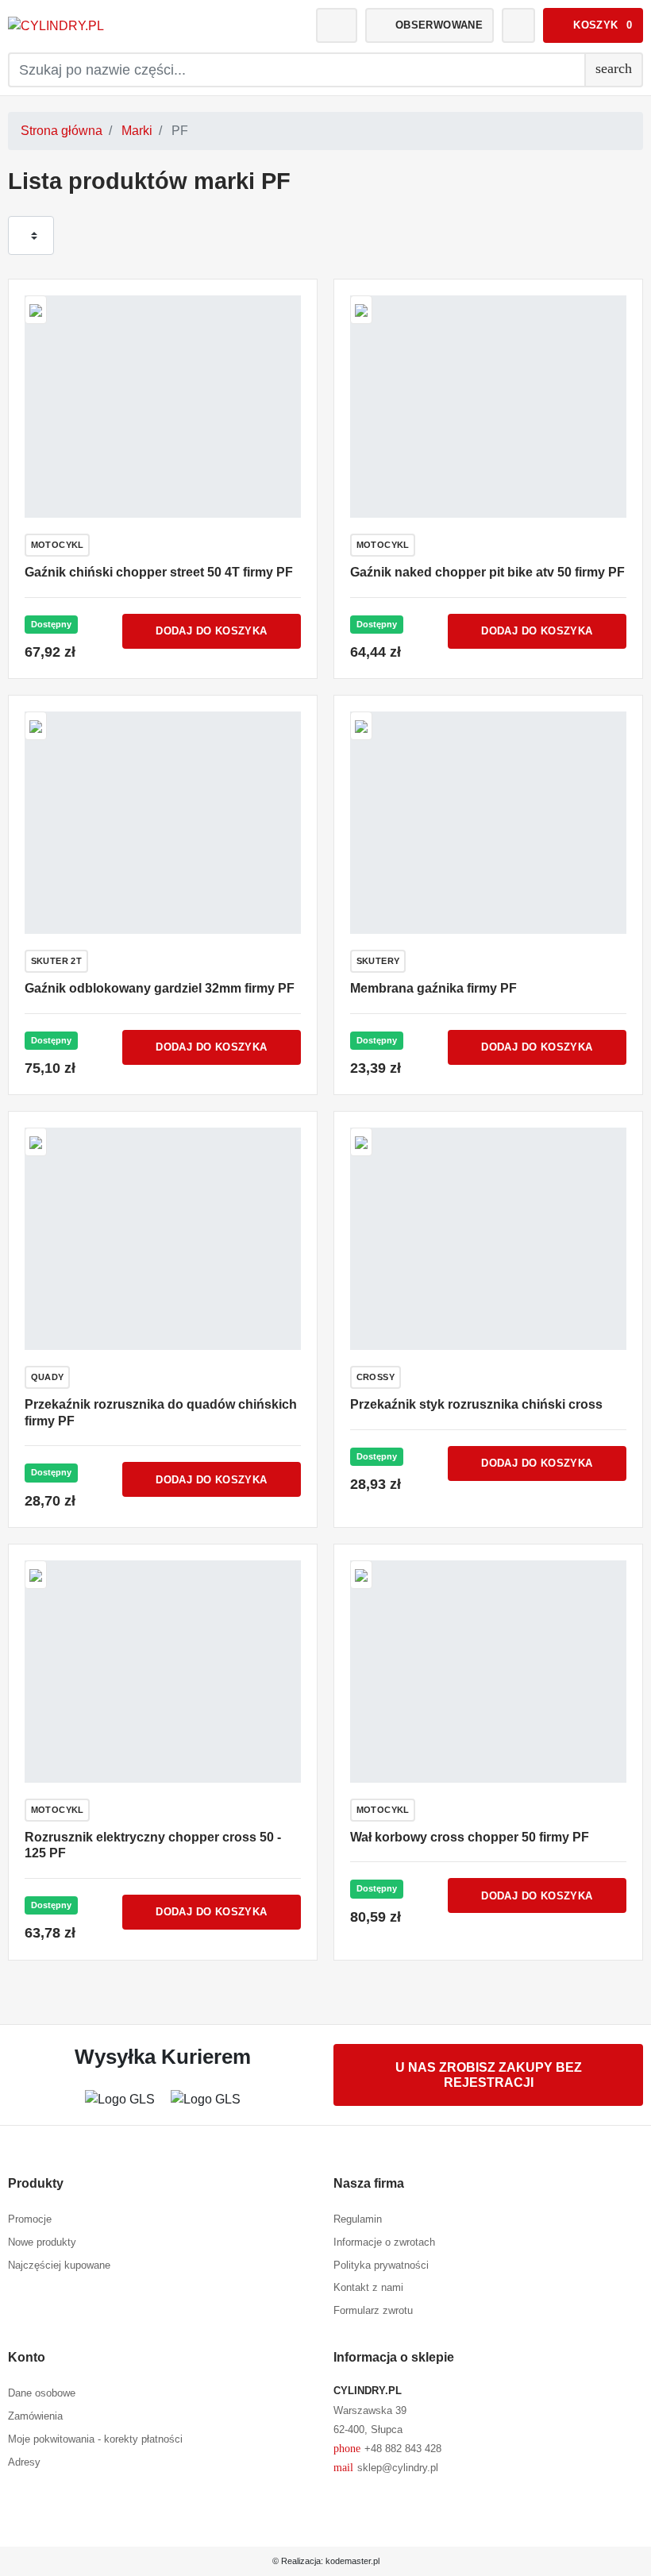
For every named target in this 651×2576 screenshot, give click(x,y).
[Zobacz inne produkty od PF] (36, 309)
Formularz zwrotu (373, 2310)
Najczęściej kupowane (59, 2265)
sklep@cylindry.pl (386, 2467)
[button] (593, 25)
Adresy (24, 2462)
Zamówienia (35, 2416)
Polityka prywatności (381, 2265)
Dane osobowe (42, 2393)
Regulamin (358, 2219)
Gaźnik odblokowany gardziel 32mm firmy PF (160, 988)
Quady (48, 1377)
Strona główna (62, 131)
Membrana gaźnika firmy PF (433, 988)
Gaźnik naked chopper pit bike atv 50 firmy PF (487, 572)
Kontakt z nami (368, 2287)
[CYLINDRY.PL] (107, 26)
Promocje (30, 2219)
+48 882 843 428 (387, 2448)
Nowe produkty (42, 2242)
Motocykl (58, 545)
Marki (137, 131)
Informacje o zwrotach (384, 2242)
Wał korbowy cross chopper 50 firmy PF (470, 1837)
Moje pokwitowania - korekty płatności (95, 2439)
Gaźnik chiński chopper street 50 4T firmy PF (159, 572)
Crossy (376, 1377)
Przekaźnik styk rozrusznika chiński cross (476, 1404)
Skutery (378, 961)
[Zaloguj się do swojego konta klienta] (337, 25)
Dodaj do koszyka (211, 631)
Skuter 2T (57, 961)
